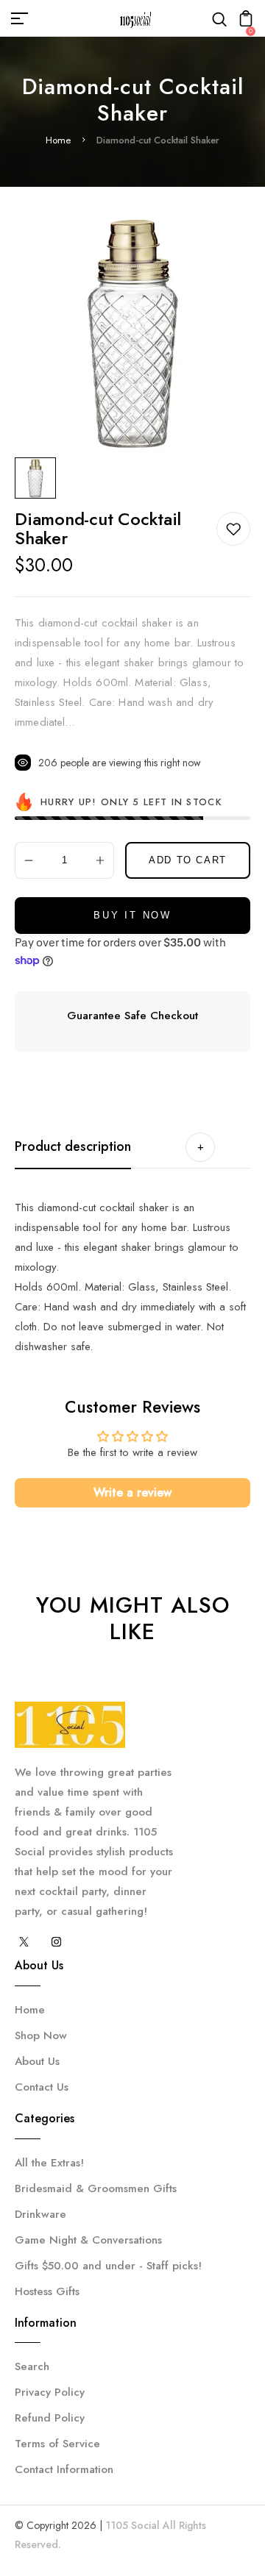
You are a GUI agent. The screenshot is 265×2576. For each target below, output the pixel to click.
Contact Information (64, 2469)
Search (32, 2366)
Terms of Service (57, 2444)
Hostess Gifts (47, 2291)
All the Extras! (49, 2163)
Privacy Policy (50, 2392)
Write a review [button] (132, 1492)
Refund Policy (50, 2418)
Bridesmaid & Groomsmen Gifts (96, 2188)
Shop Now (41, 2036)
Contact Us (42, 2087)
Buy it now (132, 915)
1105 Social (132, 2525)
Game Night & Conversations (88, 2240)
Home (58, 140)
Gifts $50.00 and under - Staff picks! (108, 2266)
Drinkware (40, 2214)
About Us (37, 2061)
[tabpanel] (39, 478)
